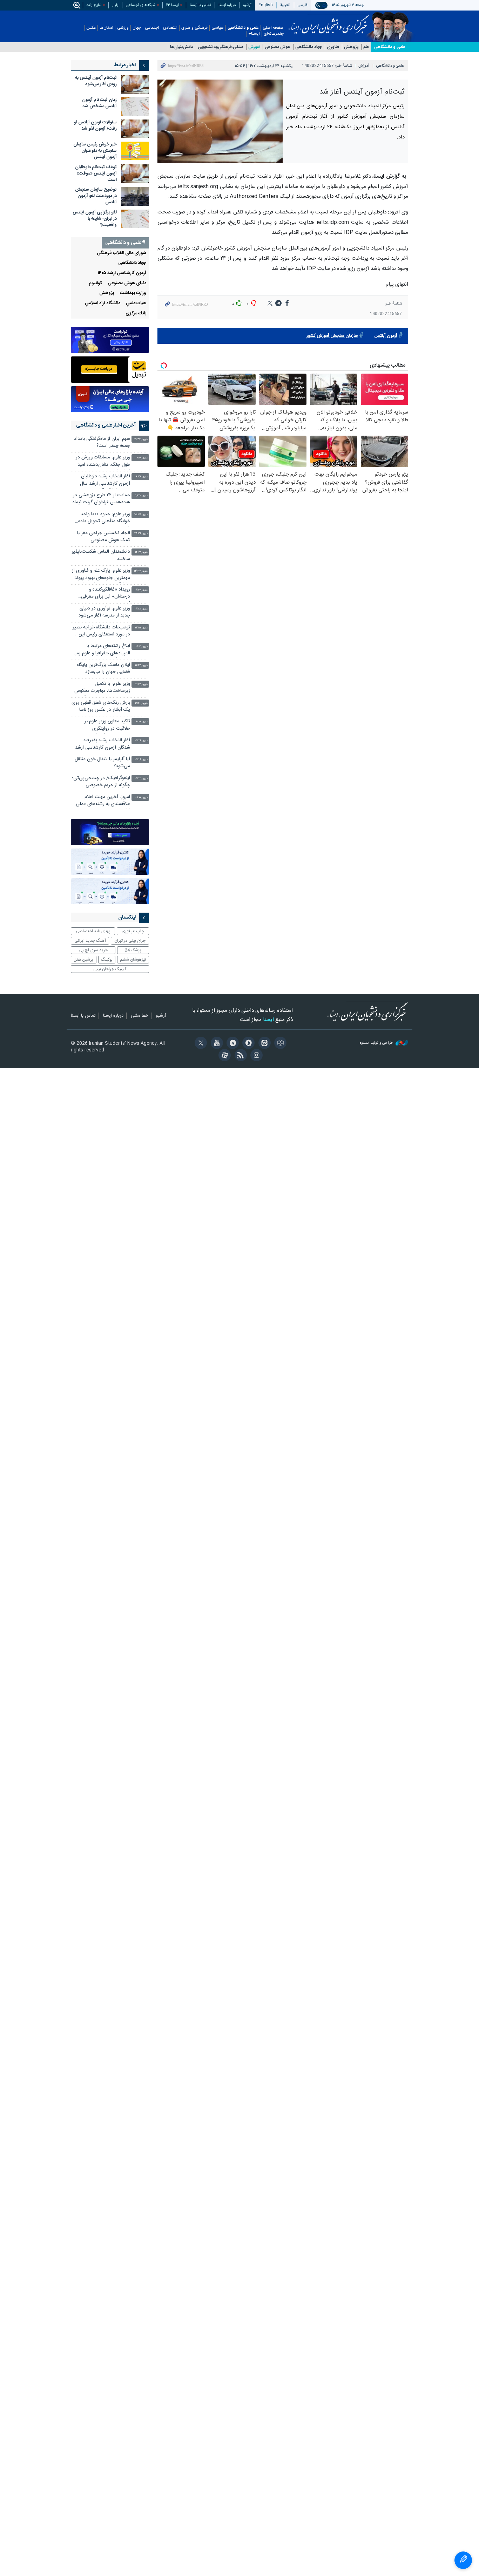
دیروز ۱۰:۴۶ (141, 703)
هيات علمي (136, 303)
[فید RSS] (239, 1056)
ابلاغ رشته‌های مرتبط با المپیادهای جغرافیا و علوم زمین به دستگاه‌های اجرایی (101, 650)
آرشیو (247, 5)
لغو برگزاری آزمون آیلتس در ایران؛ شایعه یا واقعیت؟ (95, 219)
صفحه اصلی (273, 28)
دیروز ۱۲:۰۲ (142, 646)
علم (366, 47)
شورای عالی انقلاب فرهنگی (122, 253)
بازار (115, 5)
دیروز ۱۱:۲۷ (141, 665)
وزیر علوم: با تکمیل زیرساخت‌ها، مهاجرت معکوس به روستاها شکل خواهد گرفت (102, 688)
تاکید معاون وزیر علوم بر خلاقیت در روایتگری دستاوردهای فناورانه (107, 726)
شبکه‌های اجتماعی (141, 5)
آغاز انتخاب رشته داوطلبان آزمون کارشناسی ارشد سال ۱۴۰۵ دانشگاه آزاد (105, 481)
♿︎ (463, 2560)
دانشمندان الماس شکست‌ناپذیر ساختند (101, 555)
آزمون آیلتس (386, 336)
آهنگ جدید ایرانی (90, 941)
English (266, 5)
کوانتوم (95, 283)
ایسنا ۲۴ (173, 5)
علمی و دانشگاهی (243, 28)
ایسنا (329, 22)
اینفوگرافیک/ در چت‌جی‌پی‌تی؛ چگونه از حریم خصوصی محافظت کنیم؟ (101, 782)
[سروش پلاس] (247, 1044)
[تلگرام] (232, 1044)
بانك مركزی (136, 314)
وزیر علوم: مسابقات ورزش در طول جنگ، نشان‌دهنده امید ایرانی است (103, 462)
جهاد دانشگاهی (309, 47)
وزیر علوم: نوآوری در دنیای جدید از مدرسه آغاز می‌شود (104, 612)
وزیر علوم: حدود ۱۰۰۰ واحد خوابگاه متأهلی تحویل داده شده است (104, 519)
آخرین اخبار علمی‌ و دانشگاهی (106, 425)
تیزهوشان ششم (133, 960)
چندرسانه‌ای (274, 34)
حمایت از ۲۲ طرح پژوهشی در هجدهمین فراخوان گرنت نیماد (101, 499)
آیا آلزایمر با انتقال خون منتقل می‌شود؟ (102, 763)
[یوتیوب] (215, 1044)
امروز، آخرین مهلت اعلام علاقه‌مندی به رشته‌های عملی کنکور (103, 801)
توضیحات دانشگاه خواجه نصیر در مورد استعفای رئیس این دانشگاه (101, 632)
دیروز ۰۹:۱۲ (141, 779)
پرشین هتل (83, 960)
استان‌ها (106, 28)
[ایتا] (263, 1044)
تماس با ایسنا (200, 5)
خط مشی (140, 1016)
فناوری (333, 47)
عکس (91, 28)
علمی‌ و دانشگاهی (390, 47)
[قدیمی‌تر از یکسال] (135, 84)
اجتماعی (152, 28)
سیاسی (218, 28)
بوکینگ (107, 960)
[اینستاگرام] (255, 1056)
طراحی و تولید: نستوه (377, 1043)
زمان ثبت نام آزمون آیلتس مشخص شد (99, 103)
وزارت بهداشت (133, 293)
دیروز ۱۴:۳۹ (141, 534)
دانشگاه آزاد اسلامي (103, 303)
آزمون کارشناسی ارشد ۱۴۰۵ (122, 273)
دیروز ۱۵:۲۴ (141, 515)
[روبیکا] (279, 1044)
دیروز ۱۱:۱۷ (141, 684)
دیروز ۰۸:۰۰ (141, 798)
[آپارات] (224, 1056)
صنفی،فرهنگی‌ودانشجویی (221, 47)
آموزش (254, 47)
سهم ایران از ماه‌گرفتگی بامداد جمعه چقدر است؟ (102, 442)
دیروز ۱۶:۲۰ (141, 496)
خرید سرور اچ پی (93, 950)
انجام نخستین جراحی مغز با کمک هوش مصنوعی (104, 537)
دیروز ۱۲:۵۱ (141, 628)
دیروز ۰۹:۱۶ (141, 760)
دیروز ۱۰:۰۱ (142, 722)
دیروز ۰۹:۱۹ (141, 741)
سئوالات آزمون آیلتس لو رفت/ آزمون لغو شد (95, 126)
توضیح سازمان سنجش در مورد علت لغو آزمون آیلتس (96, 196)
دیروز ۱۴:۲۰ (141, 552)
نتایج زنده (94, 5)
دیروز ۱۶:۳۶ (141, 477)
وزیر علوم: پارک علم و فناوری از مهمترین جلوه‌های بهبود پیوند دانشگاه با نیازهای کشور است (101, 575)
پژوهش (351, 47)
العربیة (285, 5)
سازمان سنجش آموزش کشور (332, 336)
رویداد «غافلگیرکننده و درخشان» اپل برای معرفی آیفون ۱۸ (106, 594)
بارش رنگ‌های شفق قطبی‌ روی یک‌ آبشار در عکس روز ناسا (101, 706)
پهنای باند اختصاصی (93, 931)
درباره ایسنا (227, 5)
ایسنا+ (254, 34)
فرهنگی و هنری (194, 28)
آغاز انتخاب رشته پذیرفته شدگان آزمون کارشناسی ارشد (103, 744)
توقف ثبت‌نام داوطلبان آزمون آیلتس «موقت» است (96, 174)
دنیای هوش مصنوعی (127, 283)
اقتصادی (170, 28)
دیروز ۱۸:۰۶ (141, 458)
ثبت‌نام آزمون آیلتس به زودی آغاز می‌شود (96, 81)
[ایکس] (200, 1044)
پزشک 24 (133, 950)
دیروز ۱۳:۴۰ (141, 590)
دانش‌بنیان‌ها (181, 47)
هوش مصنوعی (278, 47)
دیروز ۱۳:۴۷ (141, 571)
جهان (137, 28)
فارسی (303, 5)
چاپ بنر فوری (133, 931)
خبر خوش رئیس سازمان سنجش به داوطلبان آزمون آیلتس (95, 151)
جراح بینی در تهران (130, 941)
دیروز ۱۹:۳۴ (141, 439)
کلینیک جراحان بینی (110, 969)
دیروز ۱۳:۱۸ (141, 609)
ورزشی (123, 28)
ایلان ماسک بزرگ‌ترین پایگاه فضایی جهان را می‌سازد (103, 669)
